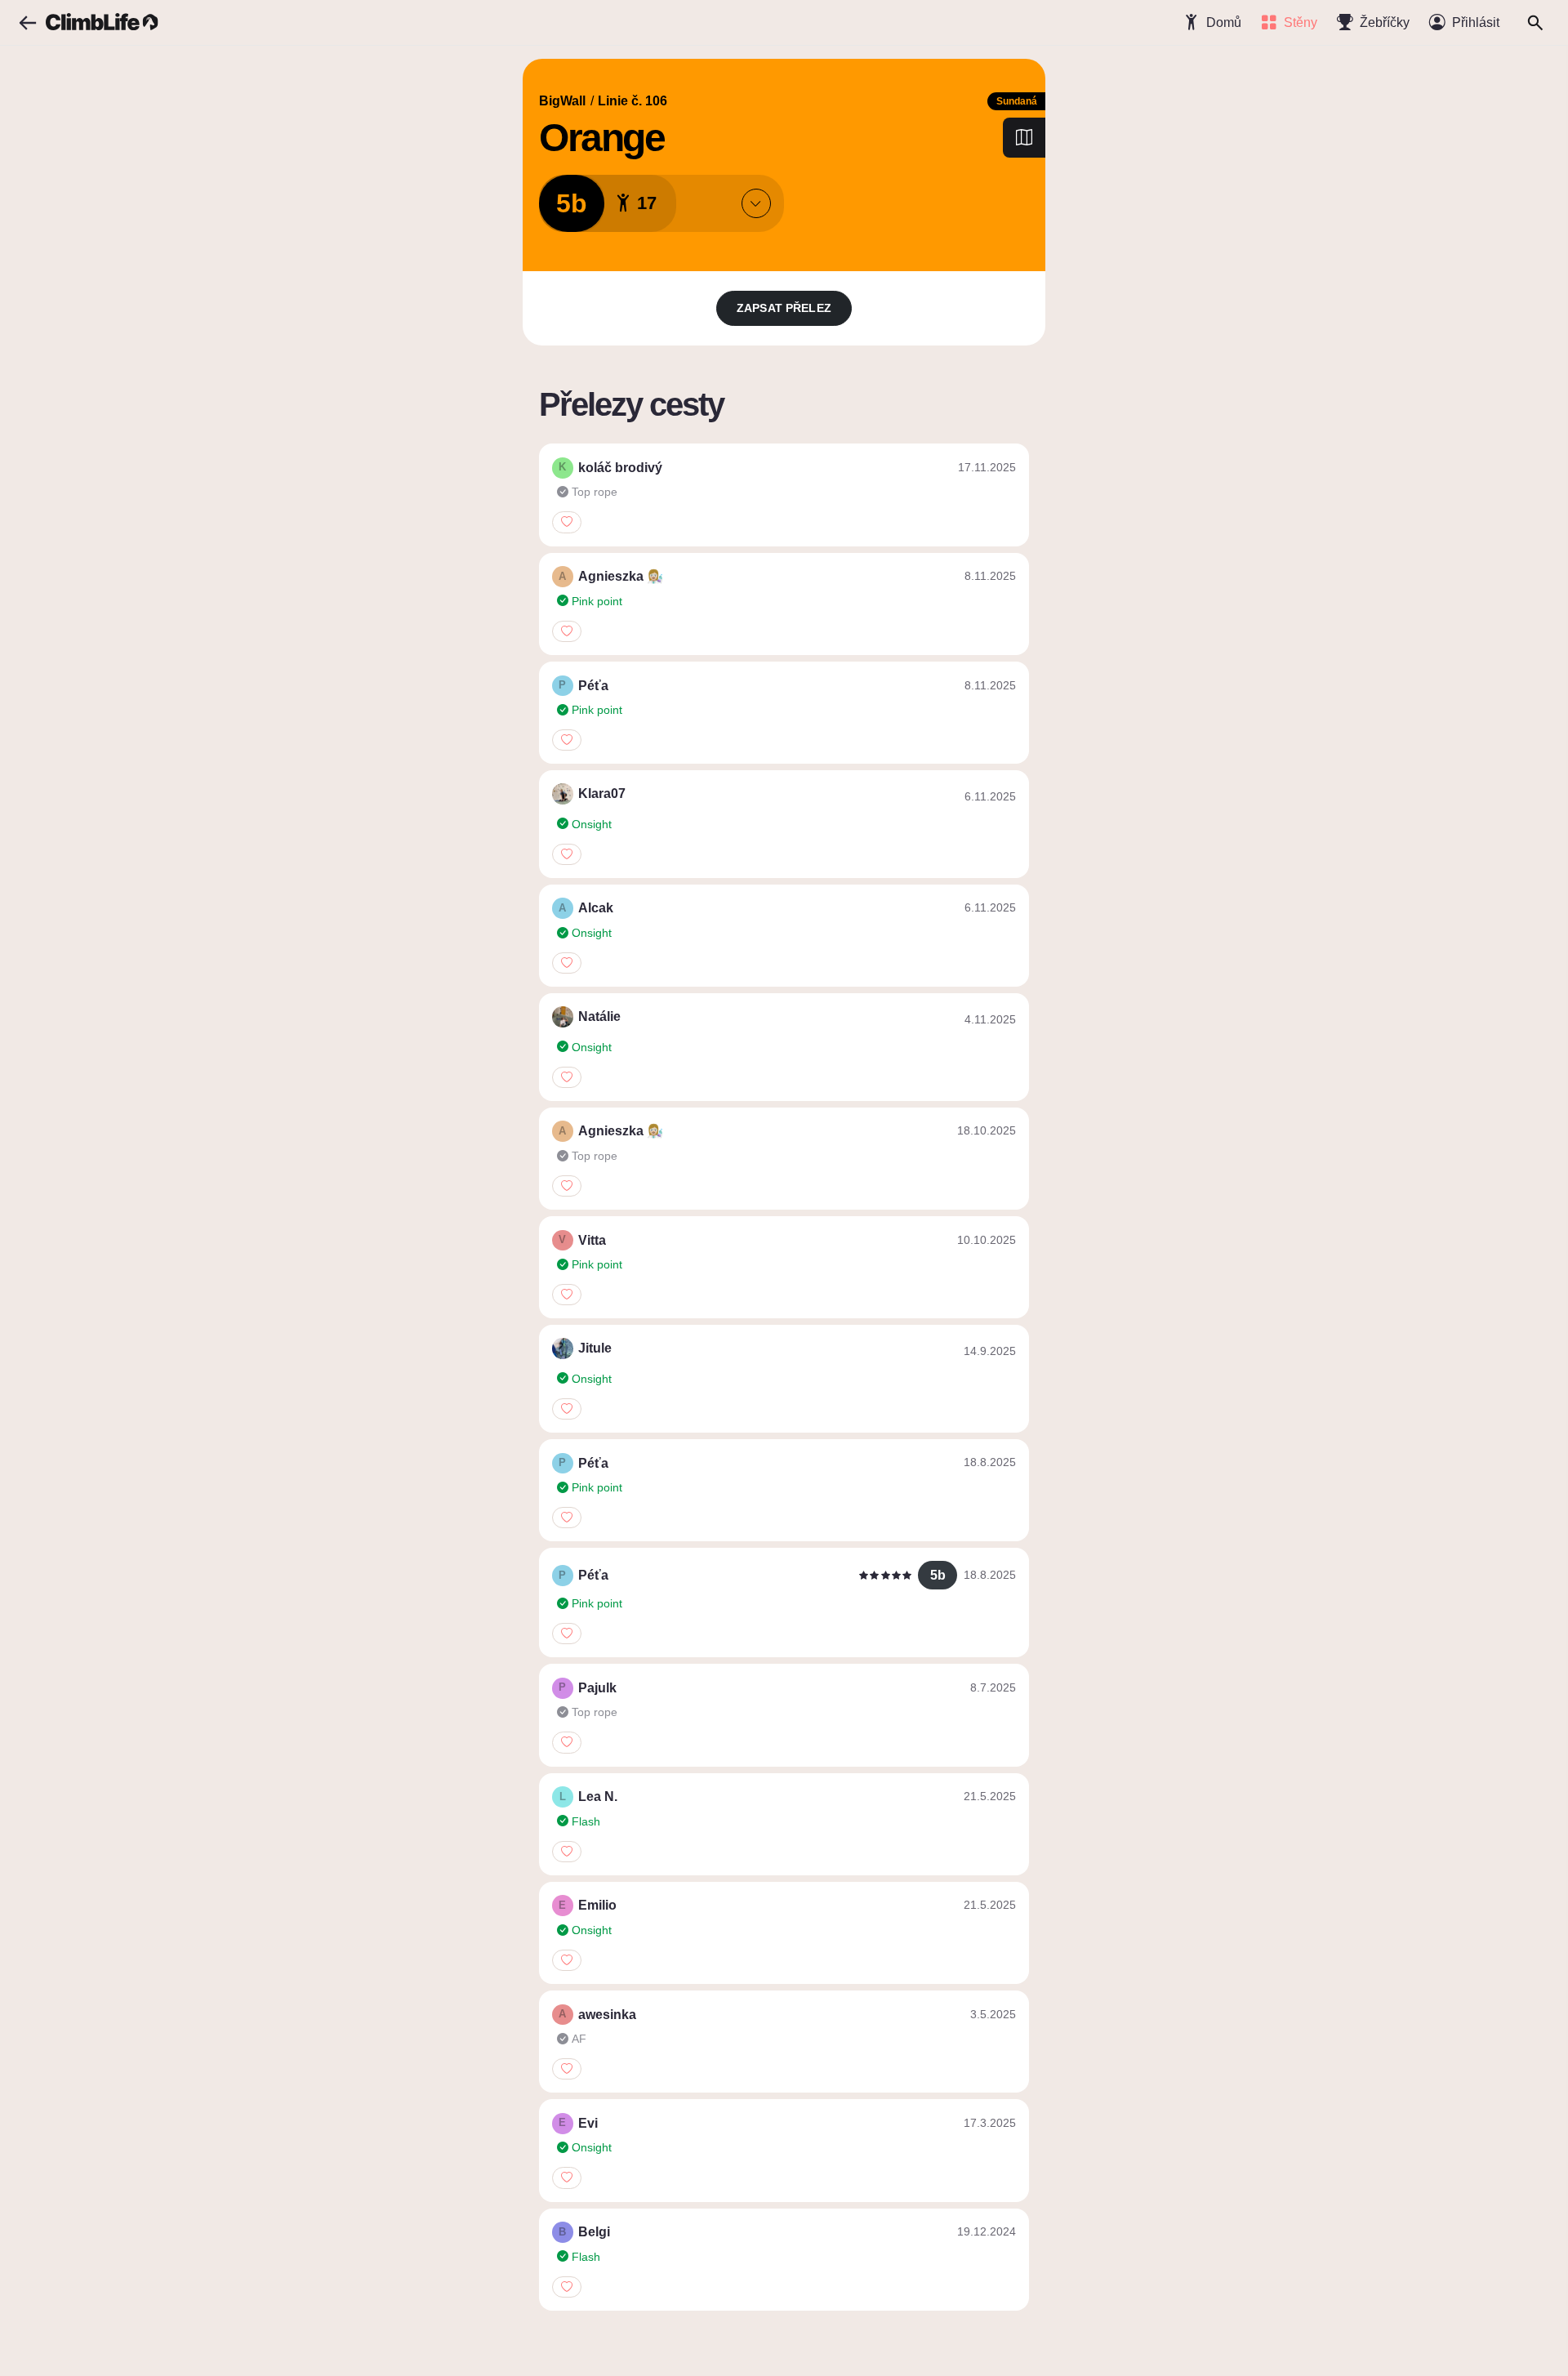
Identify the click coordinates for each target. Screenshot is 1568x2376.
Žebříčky (1385, 22)
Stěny (1301, 22)
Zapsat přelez (784, 308)
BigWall (562, 101)
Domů (1224, 22)
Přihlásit (1476, 22)
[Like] (567, 522)
